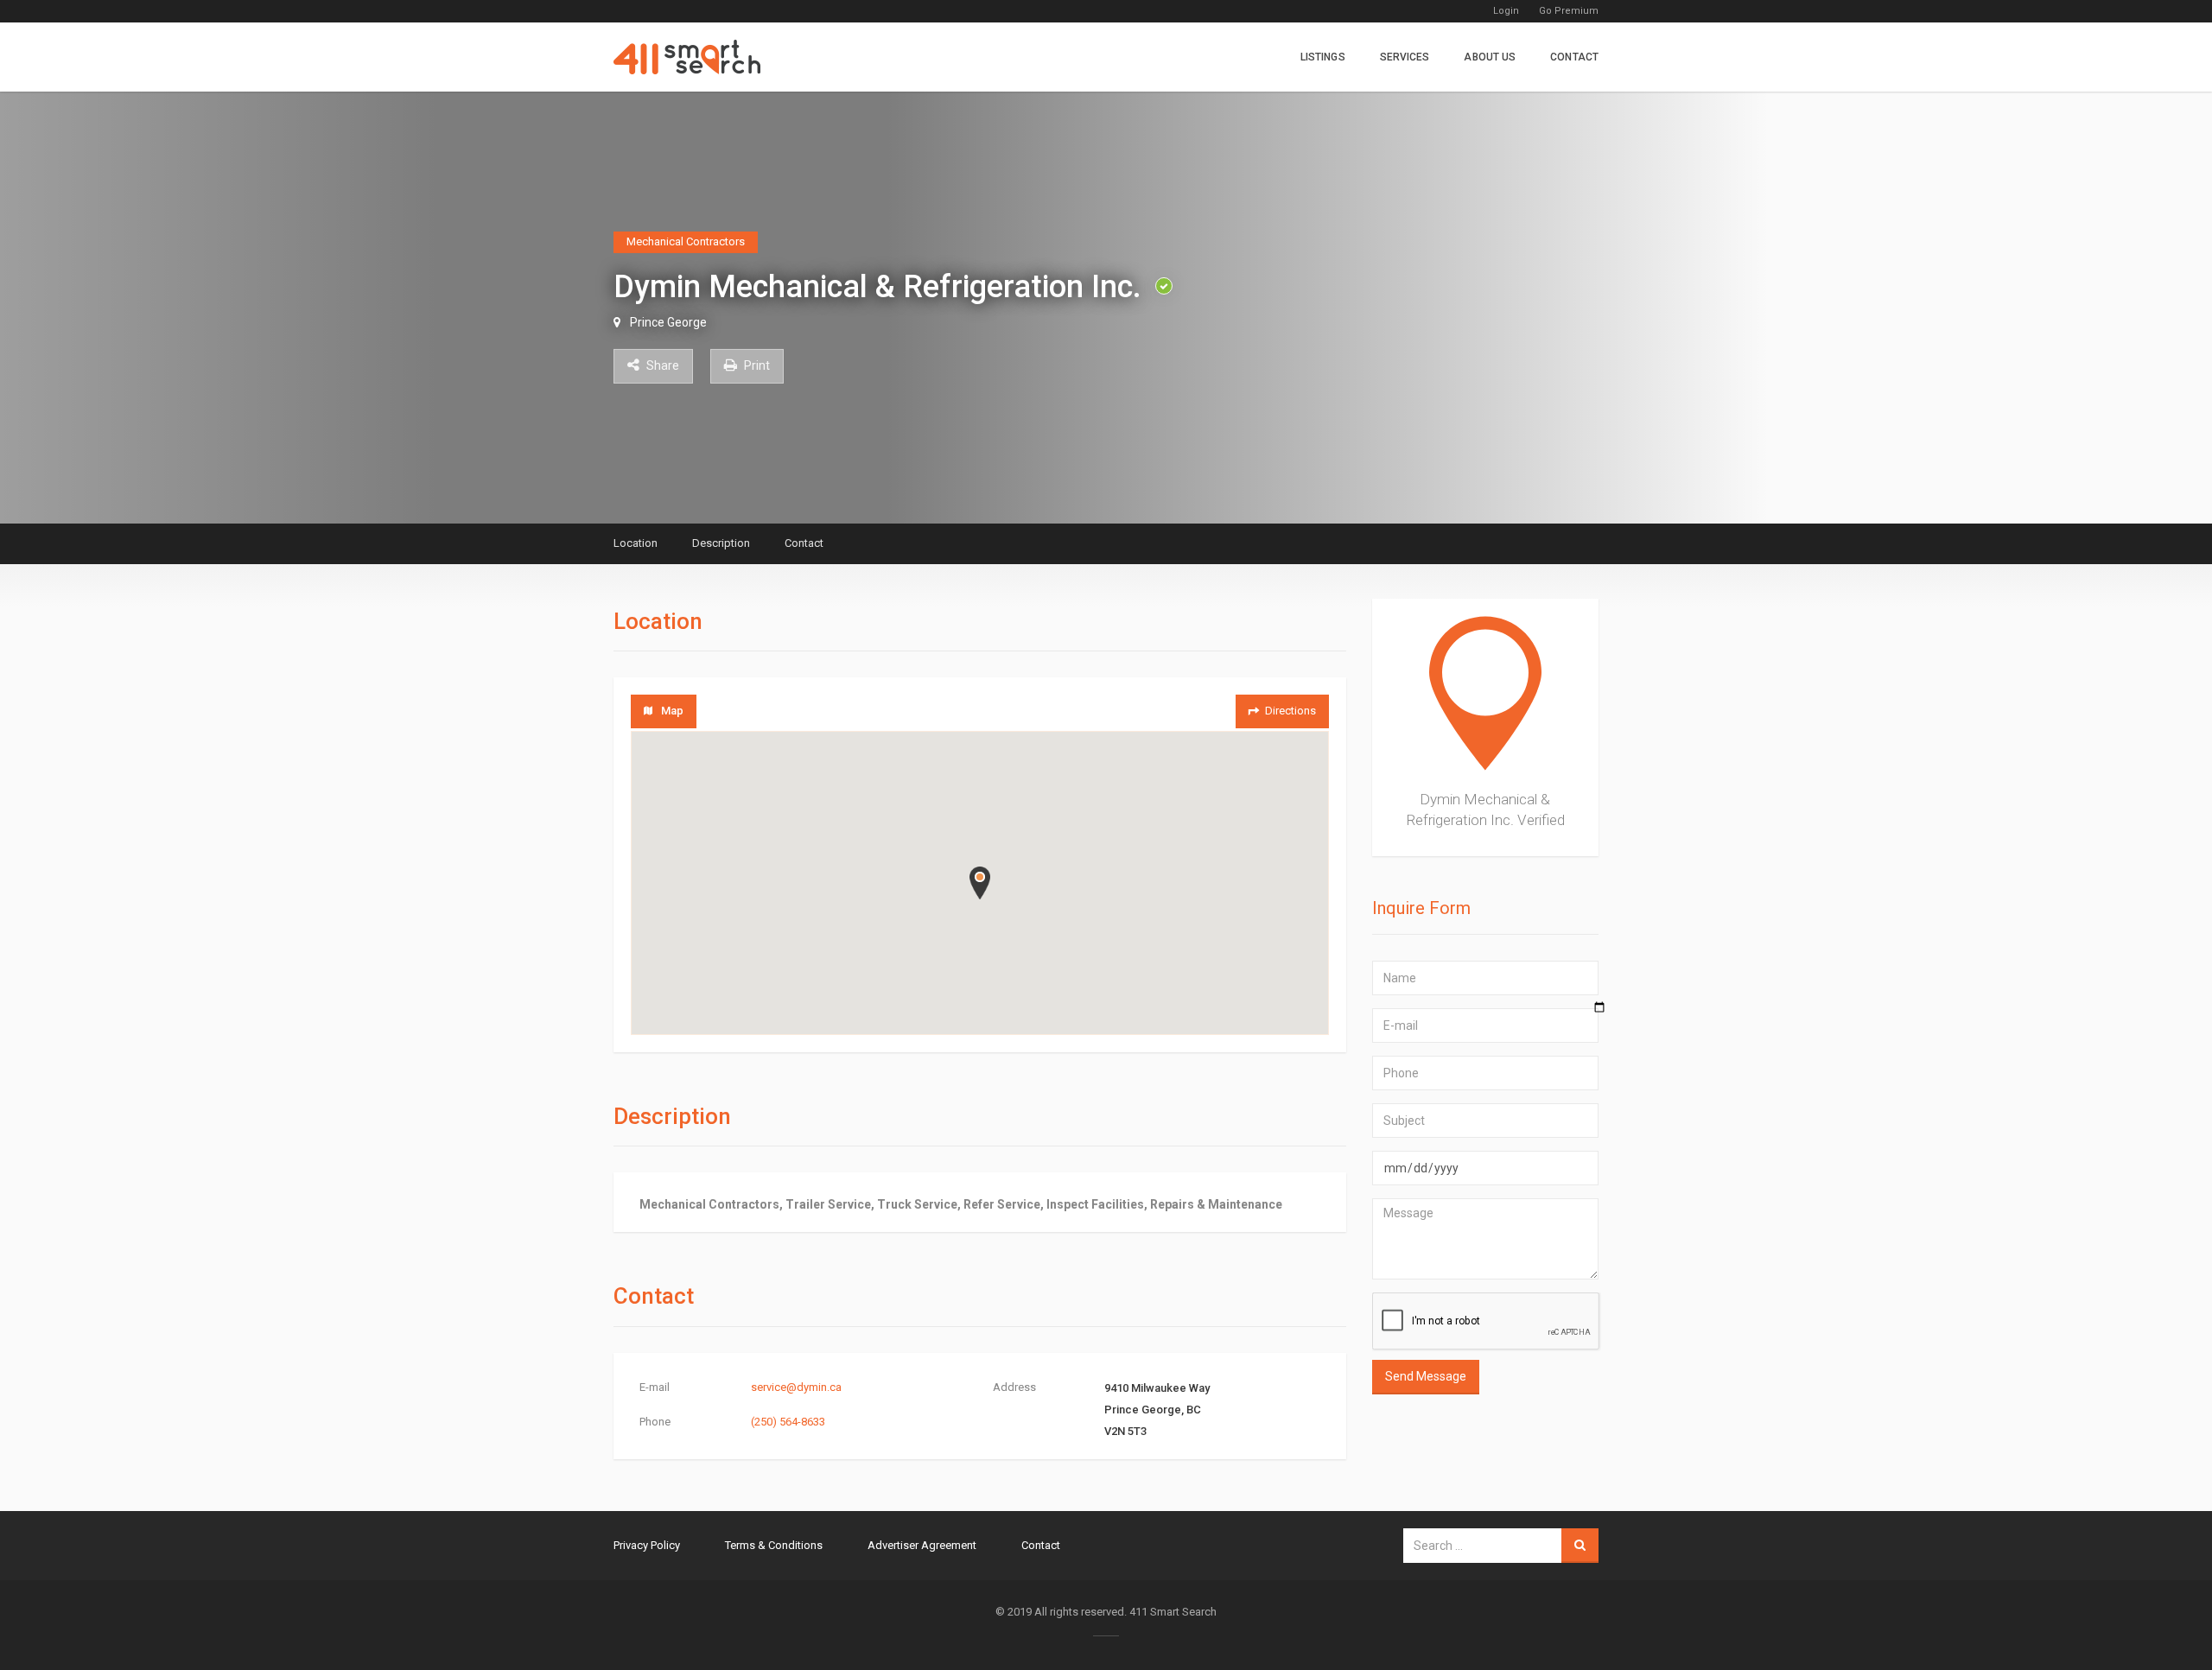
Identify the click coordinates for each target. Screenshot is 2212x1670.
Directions (1290, 711)
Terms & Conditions (774, 1545)
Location (636, 543)
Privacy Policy (647, 1545)
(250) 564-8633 (788, 1422)
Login (1506, 11)
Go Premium (1569, 11)
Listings (1323, 57)
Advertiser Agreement (922, 1545)
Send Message (1426, 1376)
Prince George (668, 322)
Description (721, 543)
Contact (1574, 57)
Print (756, 365)
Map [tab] (672, 711)
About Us (1490, 57)
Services (1405, 57)
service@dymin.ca (796, 1387)
